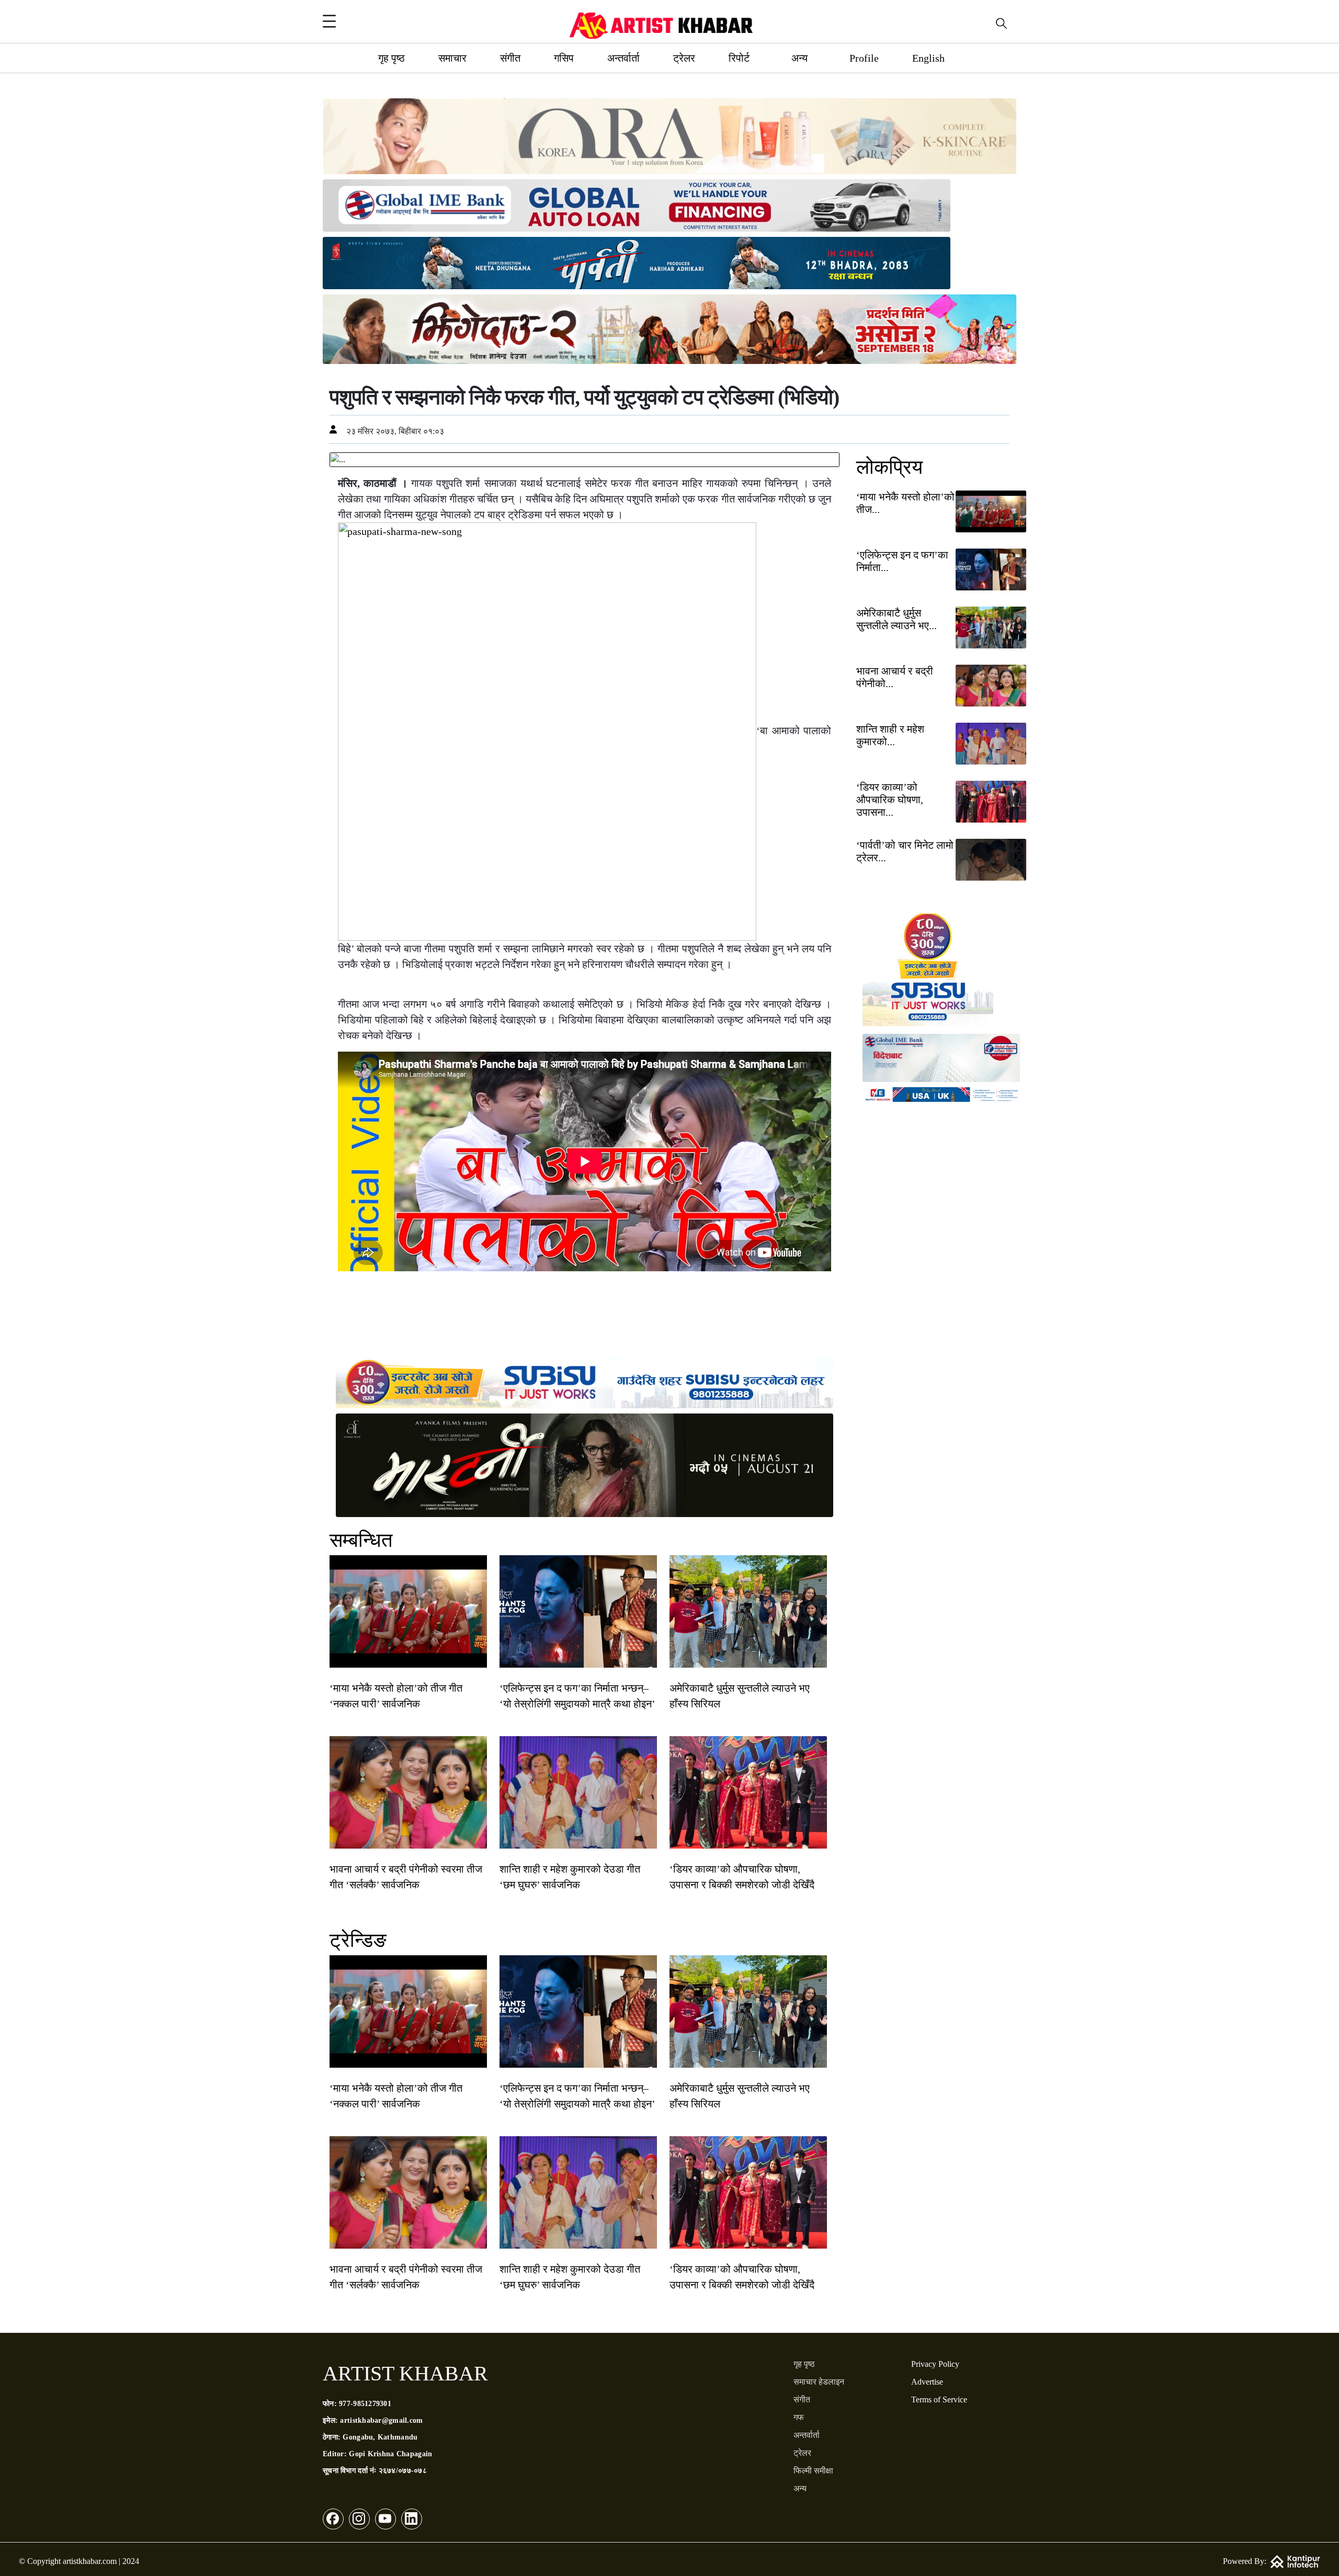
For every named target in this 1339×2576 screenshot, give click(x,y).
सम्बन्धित (361, 1540)
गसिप (564, 58)
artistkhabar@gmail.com (381, 2420)
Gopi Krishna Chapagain (390, 2454)
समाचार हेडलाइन (819, 2382)
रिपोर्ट (739, 58)
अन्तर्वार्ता (623, 58)
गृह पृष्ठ (392, 58)
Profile (864, 58)
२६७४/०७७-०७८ (403, 2471)
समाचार (452, 58)
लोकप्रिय (889, 467)
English (928, 58)
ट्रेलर (684, 58)
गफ (799, 2417)
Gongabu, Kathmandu (380, 2437)
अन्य (799, 58)
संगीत (510, 58)
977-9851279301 (365, 2404)
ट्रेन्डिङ (358, 1940)
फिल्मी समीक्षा (813, 2471)
